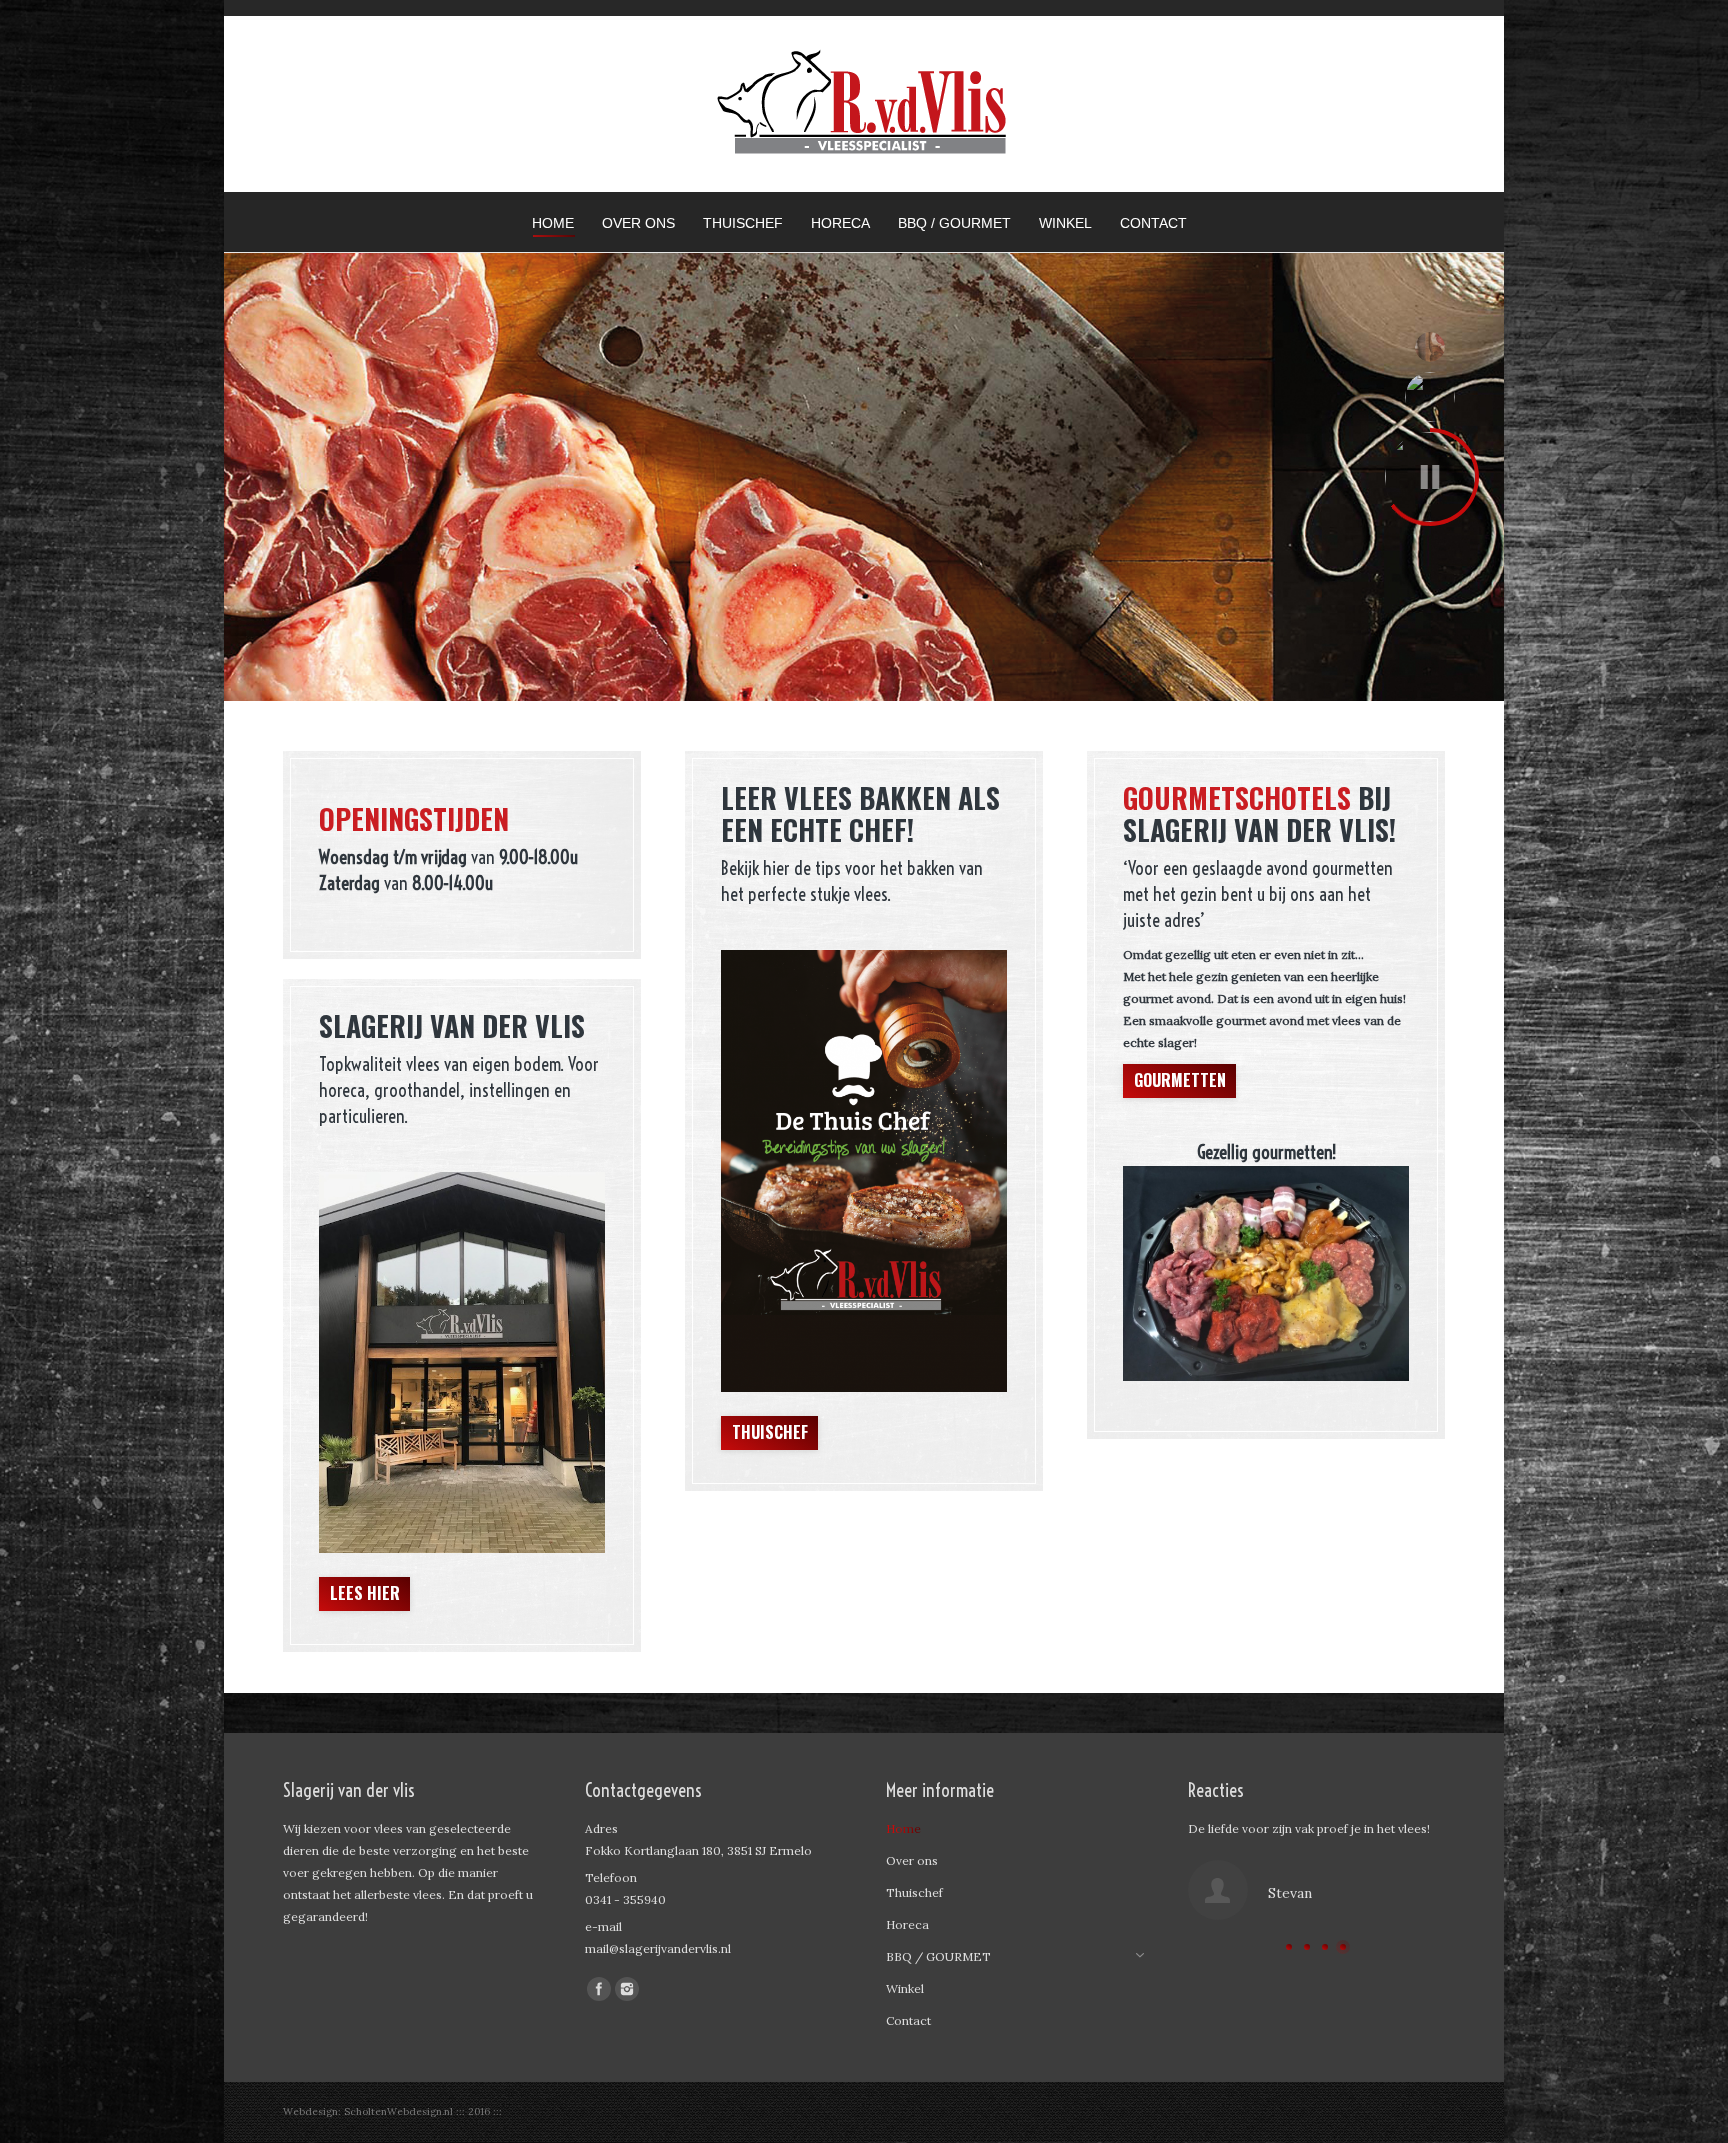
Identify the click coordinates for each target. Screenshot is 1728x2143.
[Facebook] (599, 1989)
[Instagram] (627, 1989)
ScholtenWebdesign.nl (400, 2111)
